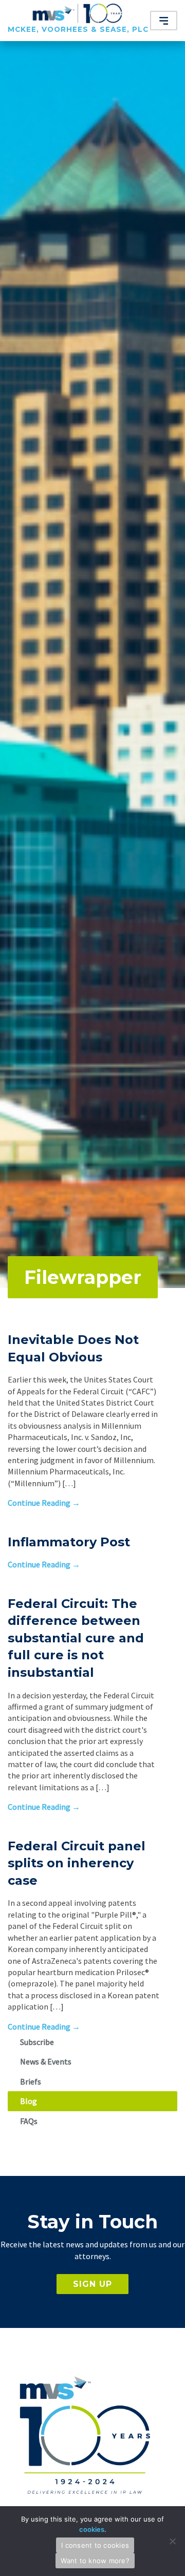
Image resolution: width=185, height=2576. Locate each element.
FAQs (29, 2121)
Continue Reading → (44, 1503)
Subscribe (37, 2042)
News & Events (46, 2061)
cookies (92, 2529)
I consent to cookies (95, 2545)
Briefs (31, 2081)
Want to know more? (95, 2561)
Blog (29, 2101)
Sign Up (92, 2284)
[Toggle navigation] (164, 21)
